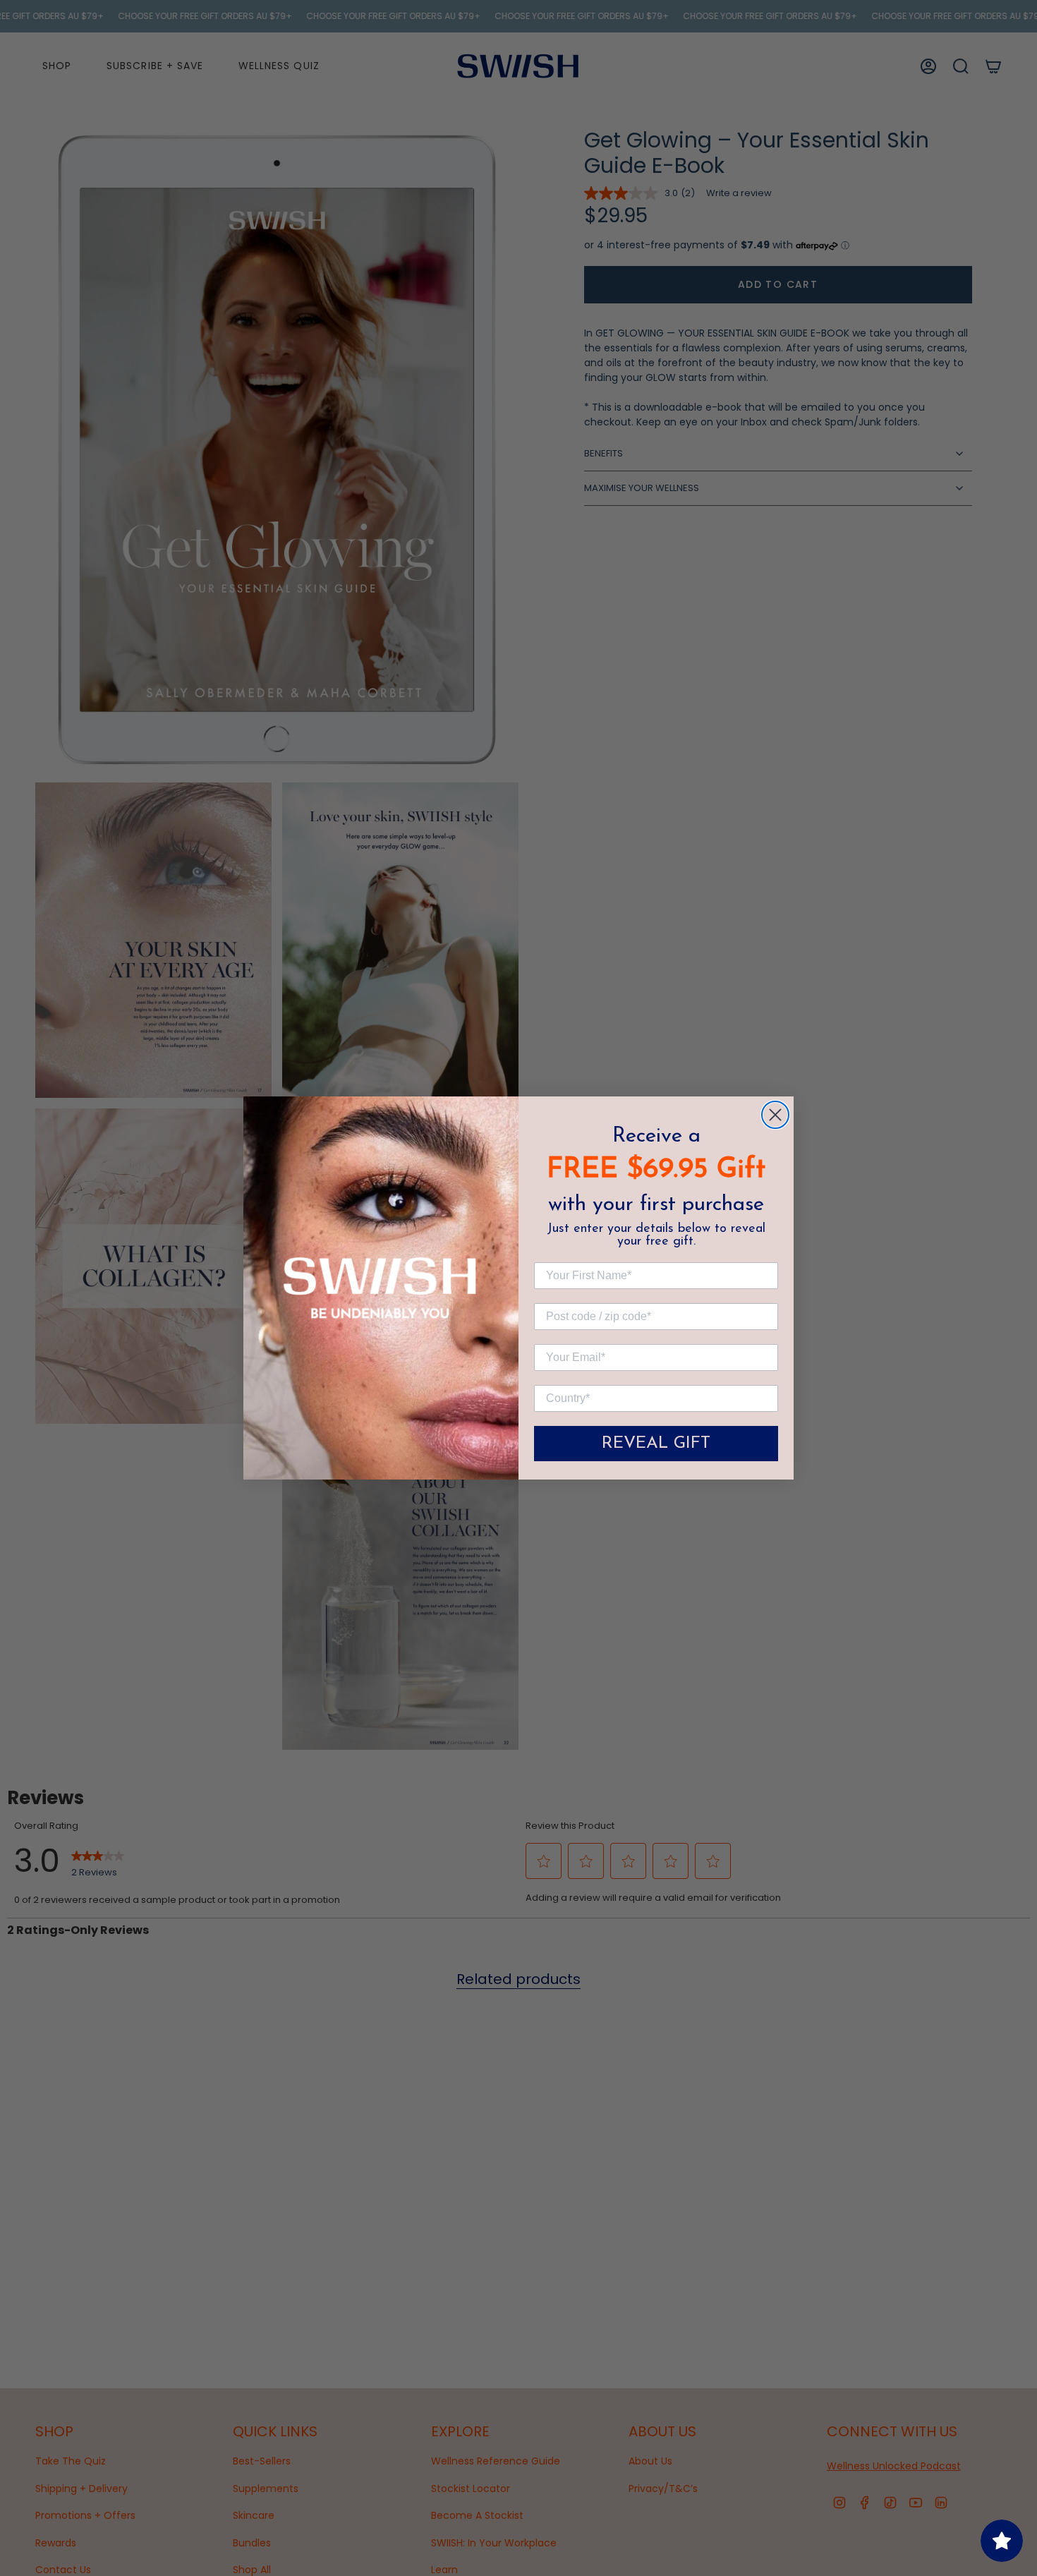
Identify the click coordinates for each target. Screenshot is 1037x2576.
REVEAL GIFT (656, 1444)
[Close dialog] (775, 1115)
